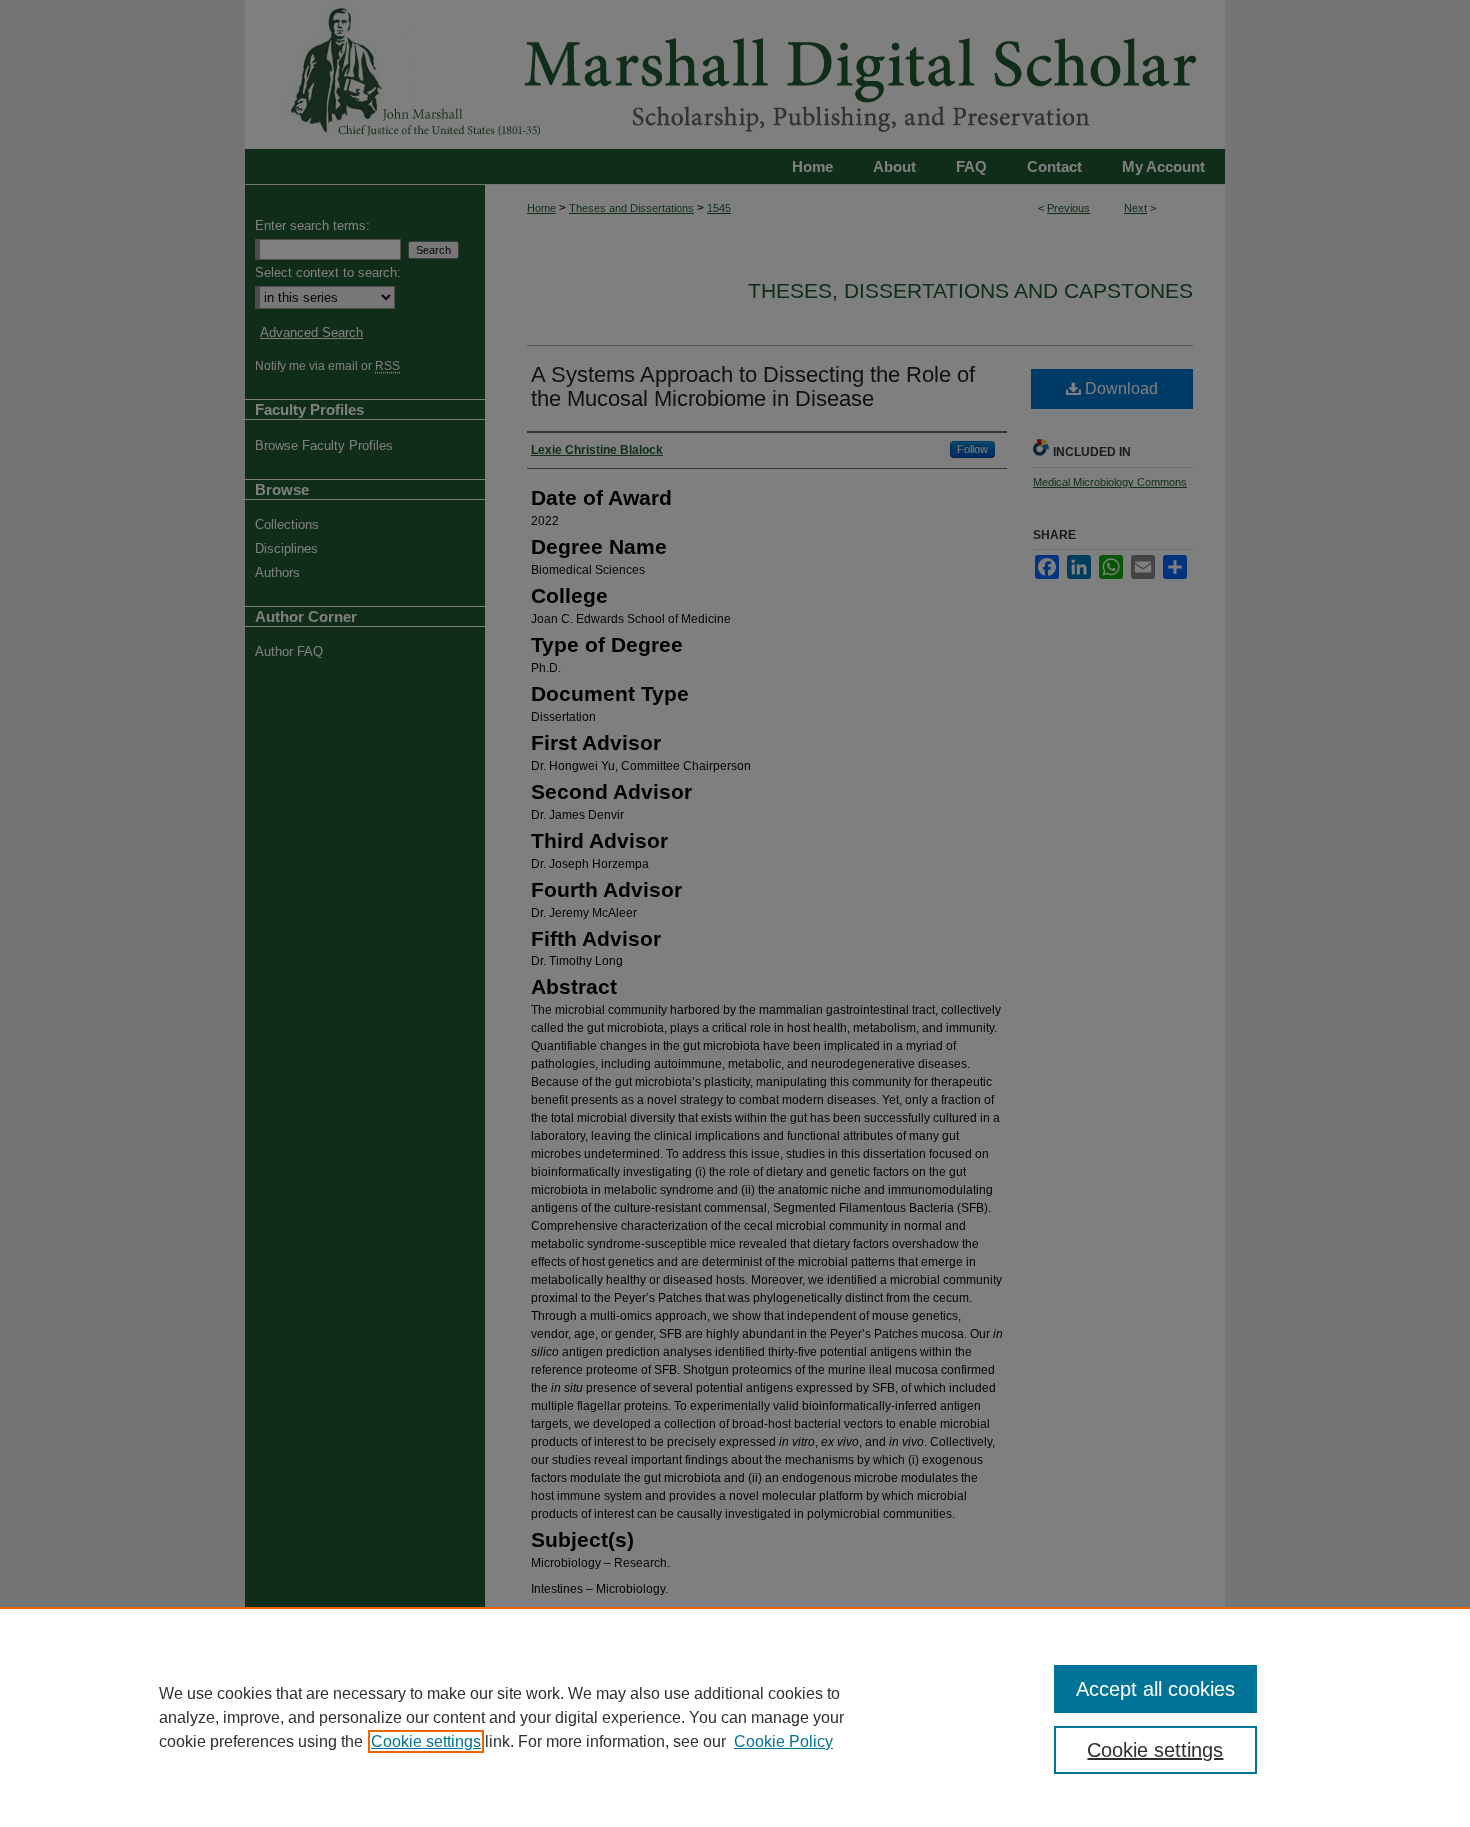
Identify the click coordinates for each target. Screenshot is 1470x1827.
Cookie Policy (783, 1741)
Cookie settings (426, 1741)
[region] (735, 1717)
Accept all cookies (1155, 1689)
